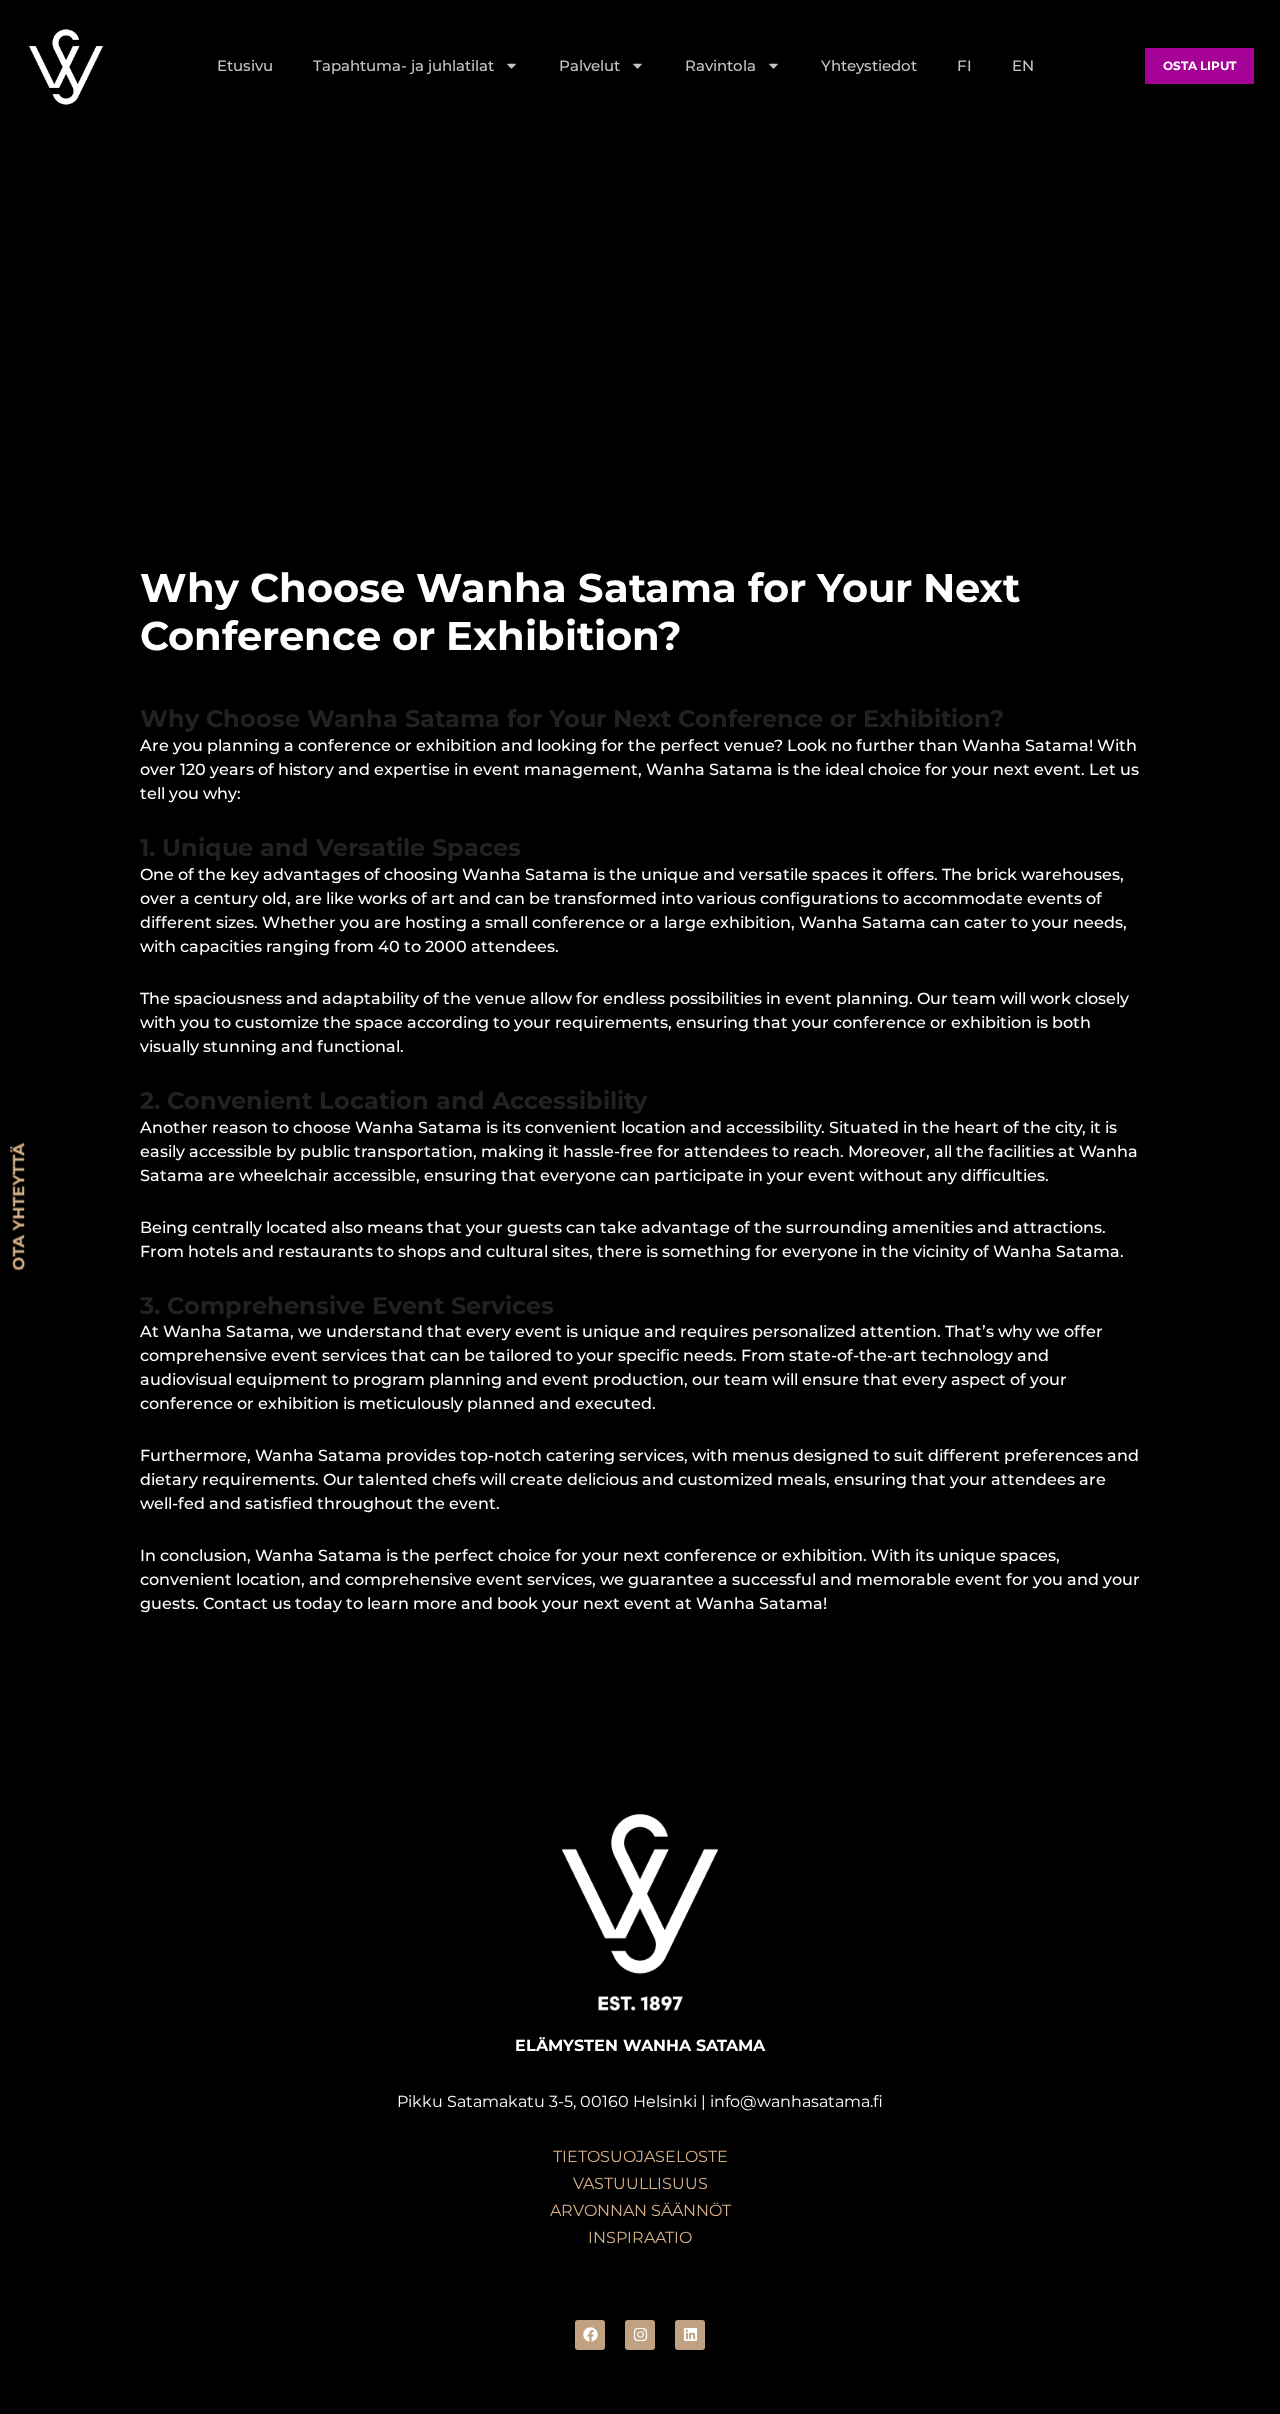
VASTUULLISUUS (640, 2183)
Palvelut (589, 65)
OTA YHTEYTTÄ (18, 1207)
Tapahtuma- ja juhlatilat (403, 65)
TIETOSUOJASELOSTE (640, 2156)
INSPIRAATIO (640, 2237)
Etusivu (245, 65)
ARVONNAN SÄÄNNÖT (640, 2210)
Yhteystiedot (869, 65)
